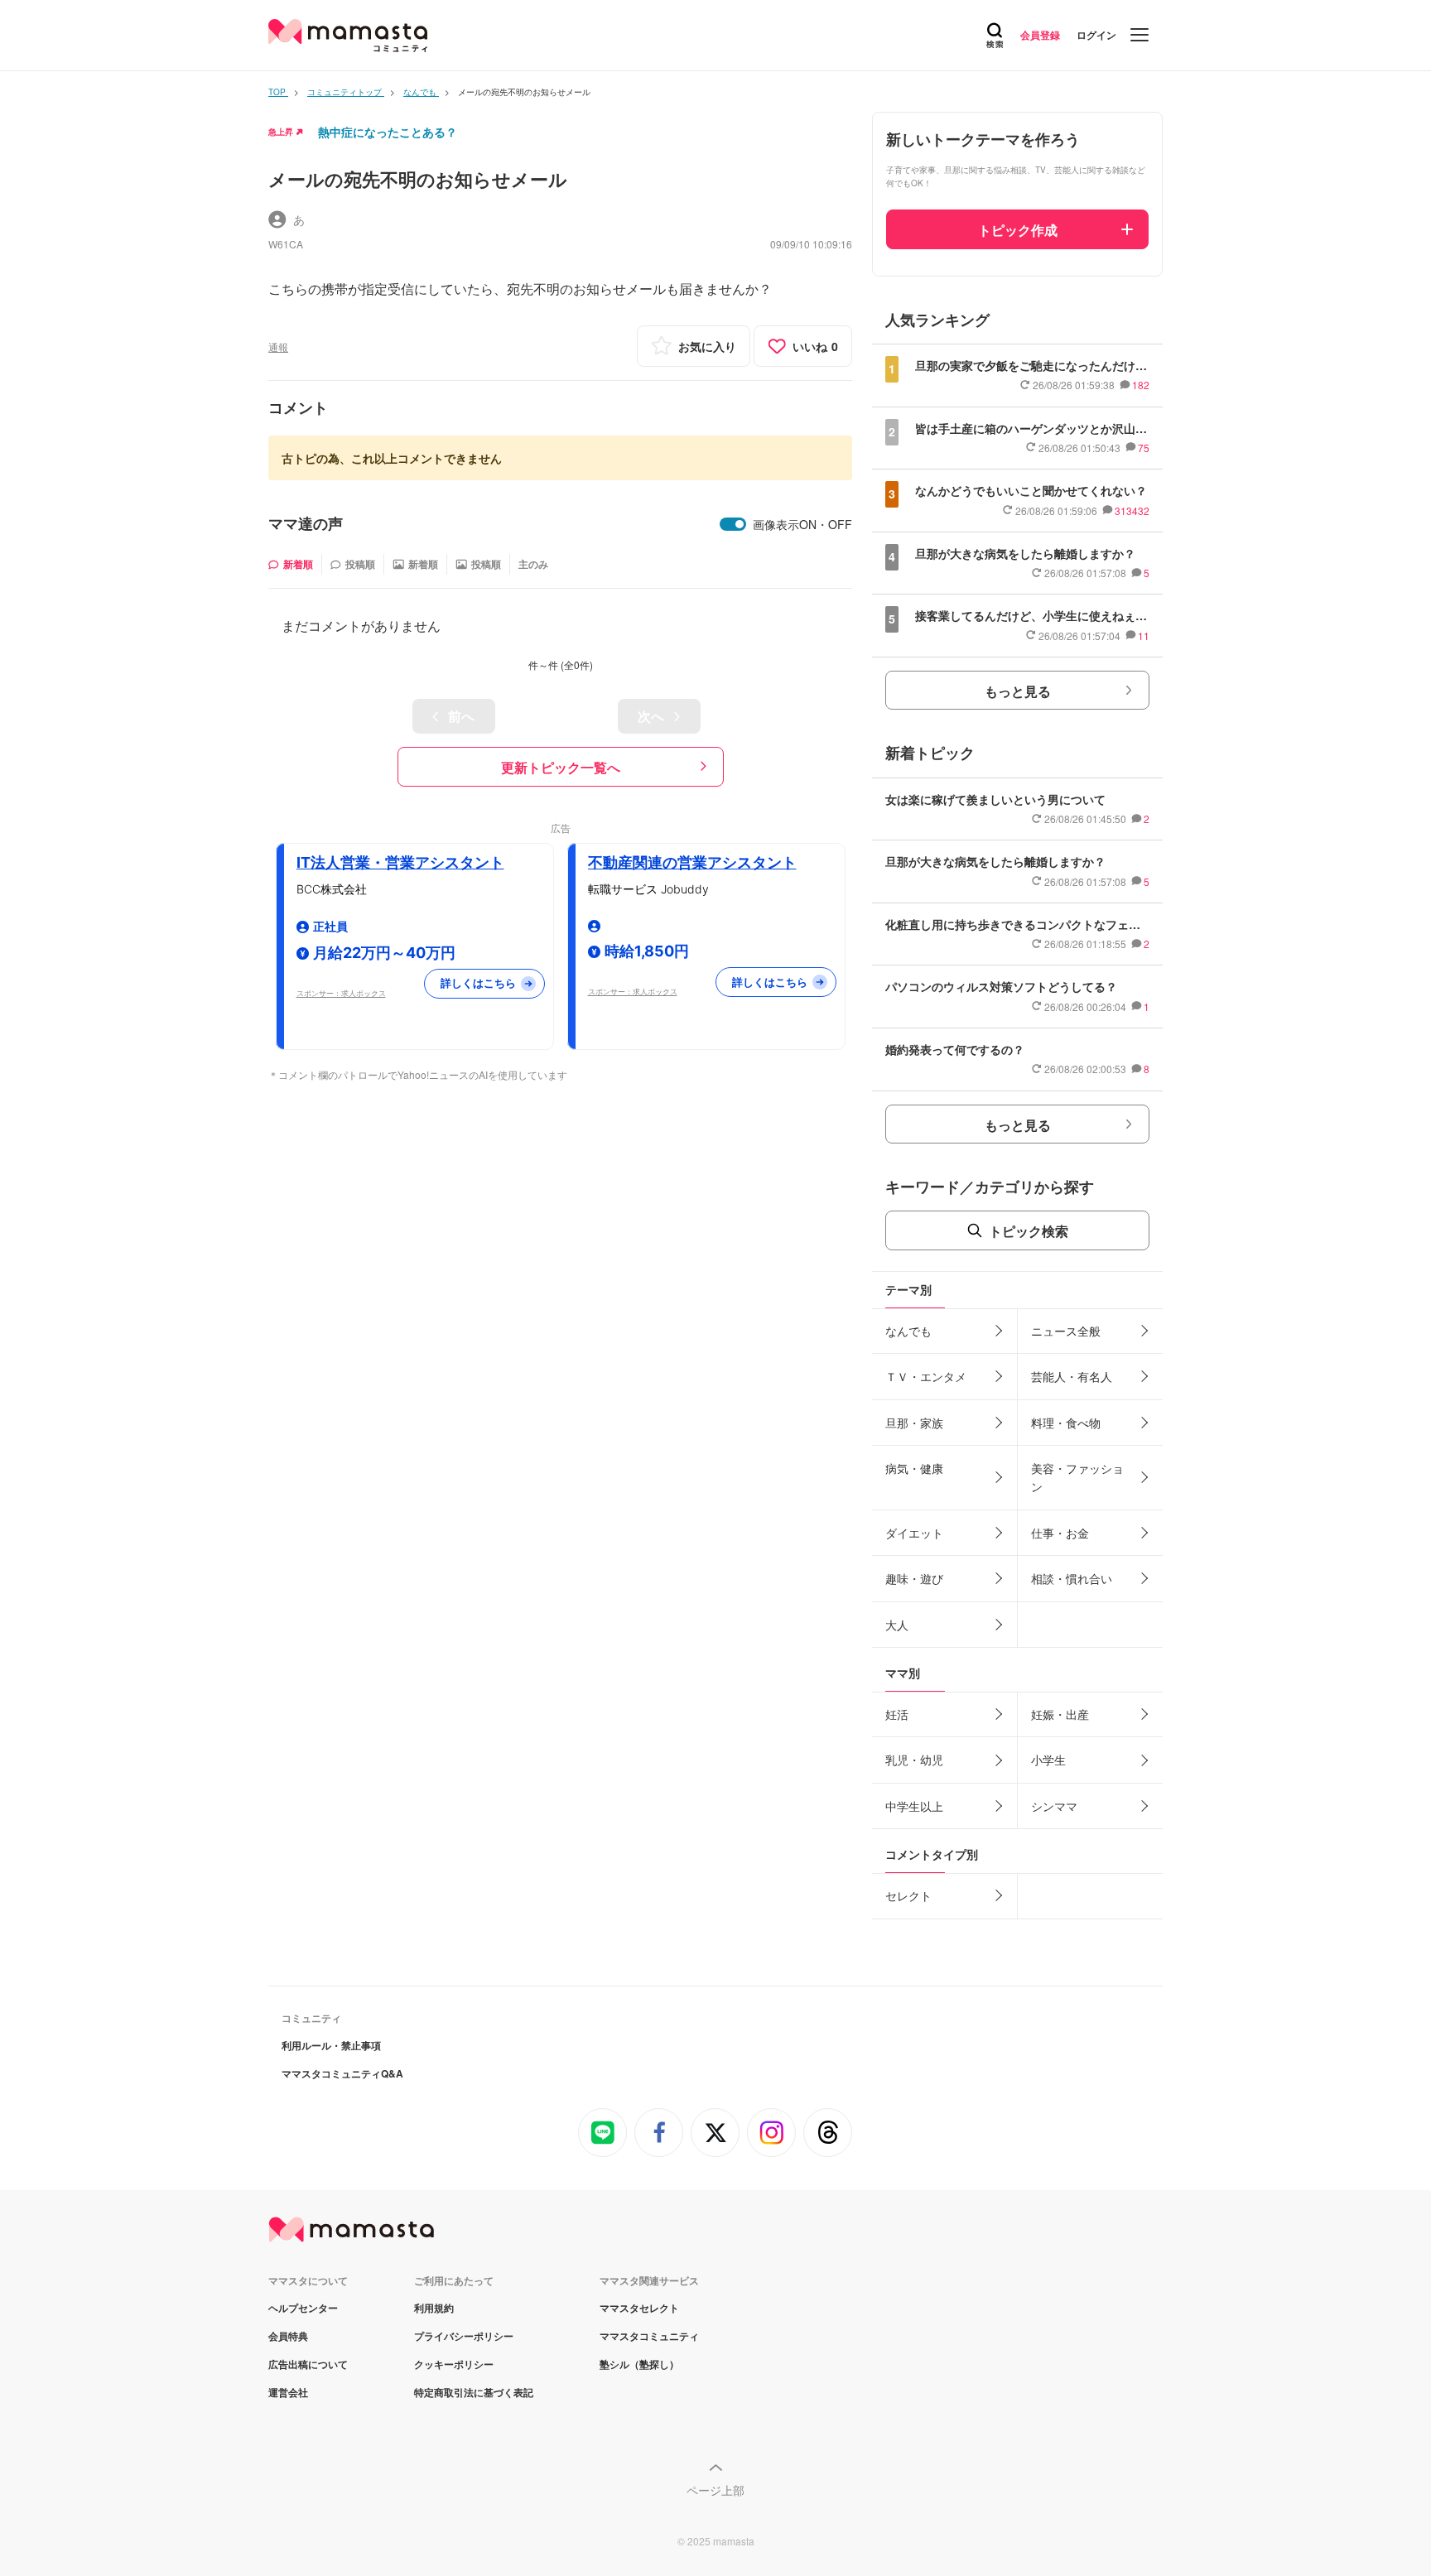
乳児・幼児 (914, 1760)
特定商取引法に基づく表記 (474, 2392)
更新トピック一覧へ (561, 767)
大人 (897, 1625)
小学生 (1048, 1760)
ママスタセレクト (639, 2308)
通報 (278, 347)
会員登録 (1040, 35)
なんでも (908, 1331)
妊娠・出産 (1060, 1714)
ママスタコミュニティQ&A (342, 2073)
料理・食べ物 (1066, 1423)
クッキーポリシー (454, 2364)
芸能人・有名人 (1072, 1376)
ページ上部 (715, 2490)
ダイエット (914, 1533)
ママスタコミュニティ (649, 2336)
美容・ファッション (1077, 1477)
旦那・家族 (914, 1423)
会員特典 (288, 2336)
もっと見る (1018, 691)
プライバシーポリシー (464, 2336)
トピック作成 (1018, 230)
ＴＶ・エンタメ (926, 1376)
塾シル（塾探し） (639, 2364)
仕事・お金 (1060, 1533)
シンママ (1054, 1806)
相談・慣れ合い (1072, 1578)
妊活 (897, 1714)
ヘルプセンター (303, 2308)
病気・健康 (914, 1468)
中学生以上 (914, 1806)
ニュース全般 (1066, 1331)
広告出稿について (308, 2364)
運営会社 (288, 2392)
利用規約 (434, 2308)
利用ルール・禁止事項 (331, 2045)
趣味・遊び (914, 1578)
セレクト (908, 1895)
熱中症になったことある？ (388, 132)
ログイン (1096, 35)
